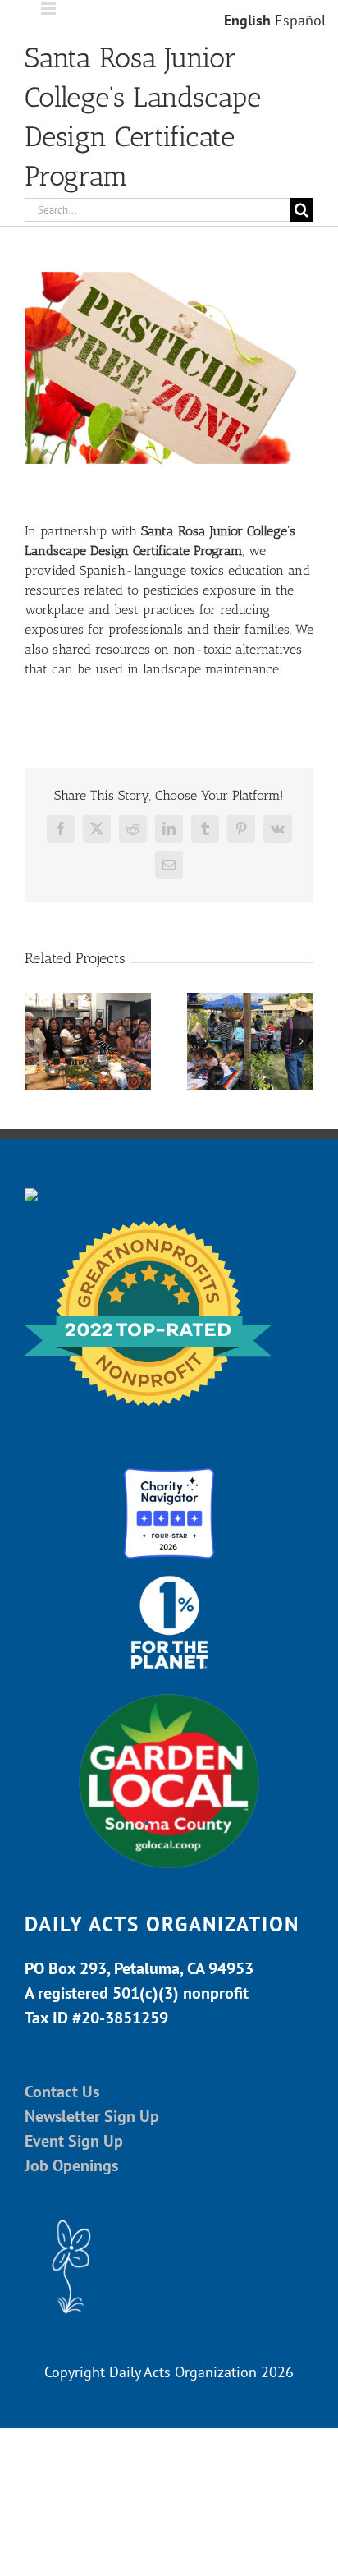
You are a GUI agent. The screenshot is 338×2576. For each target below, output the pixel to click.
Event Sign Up (74, 2141)
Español (300, 20)
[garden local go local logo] (169, 1693)
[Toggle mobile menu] (50, 9)
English (247, 20)
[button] (37, 1041)
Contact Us (62, 2092)
